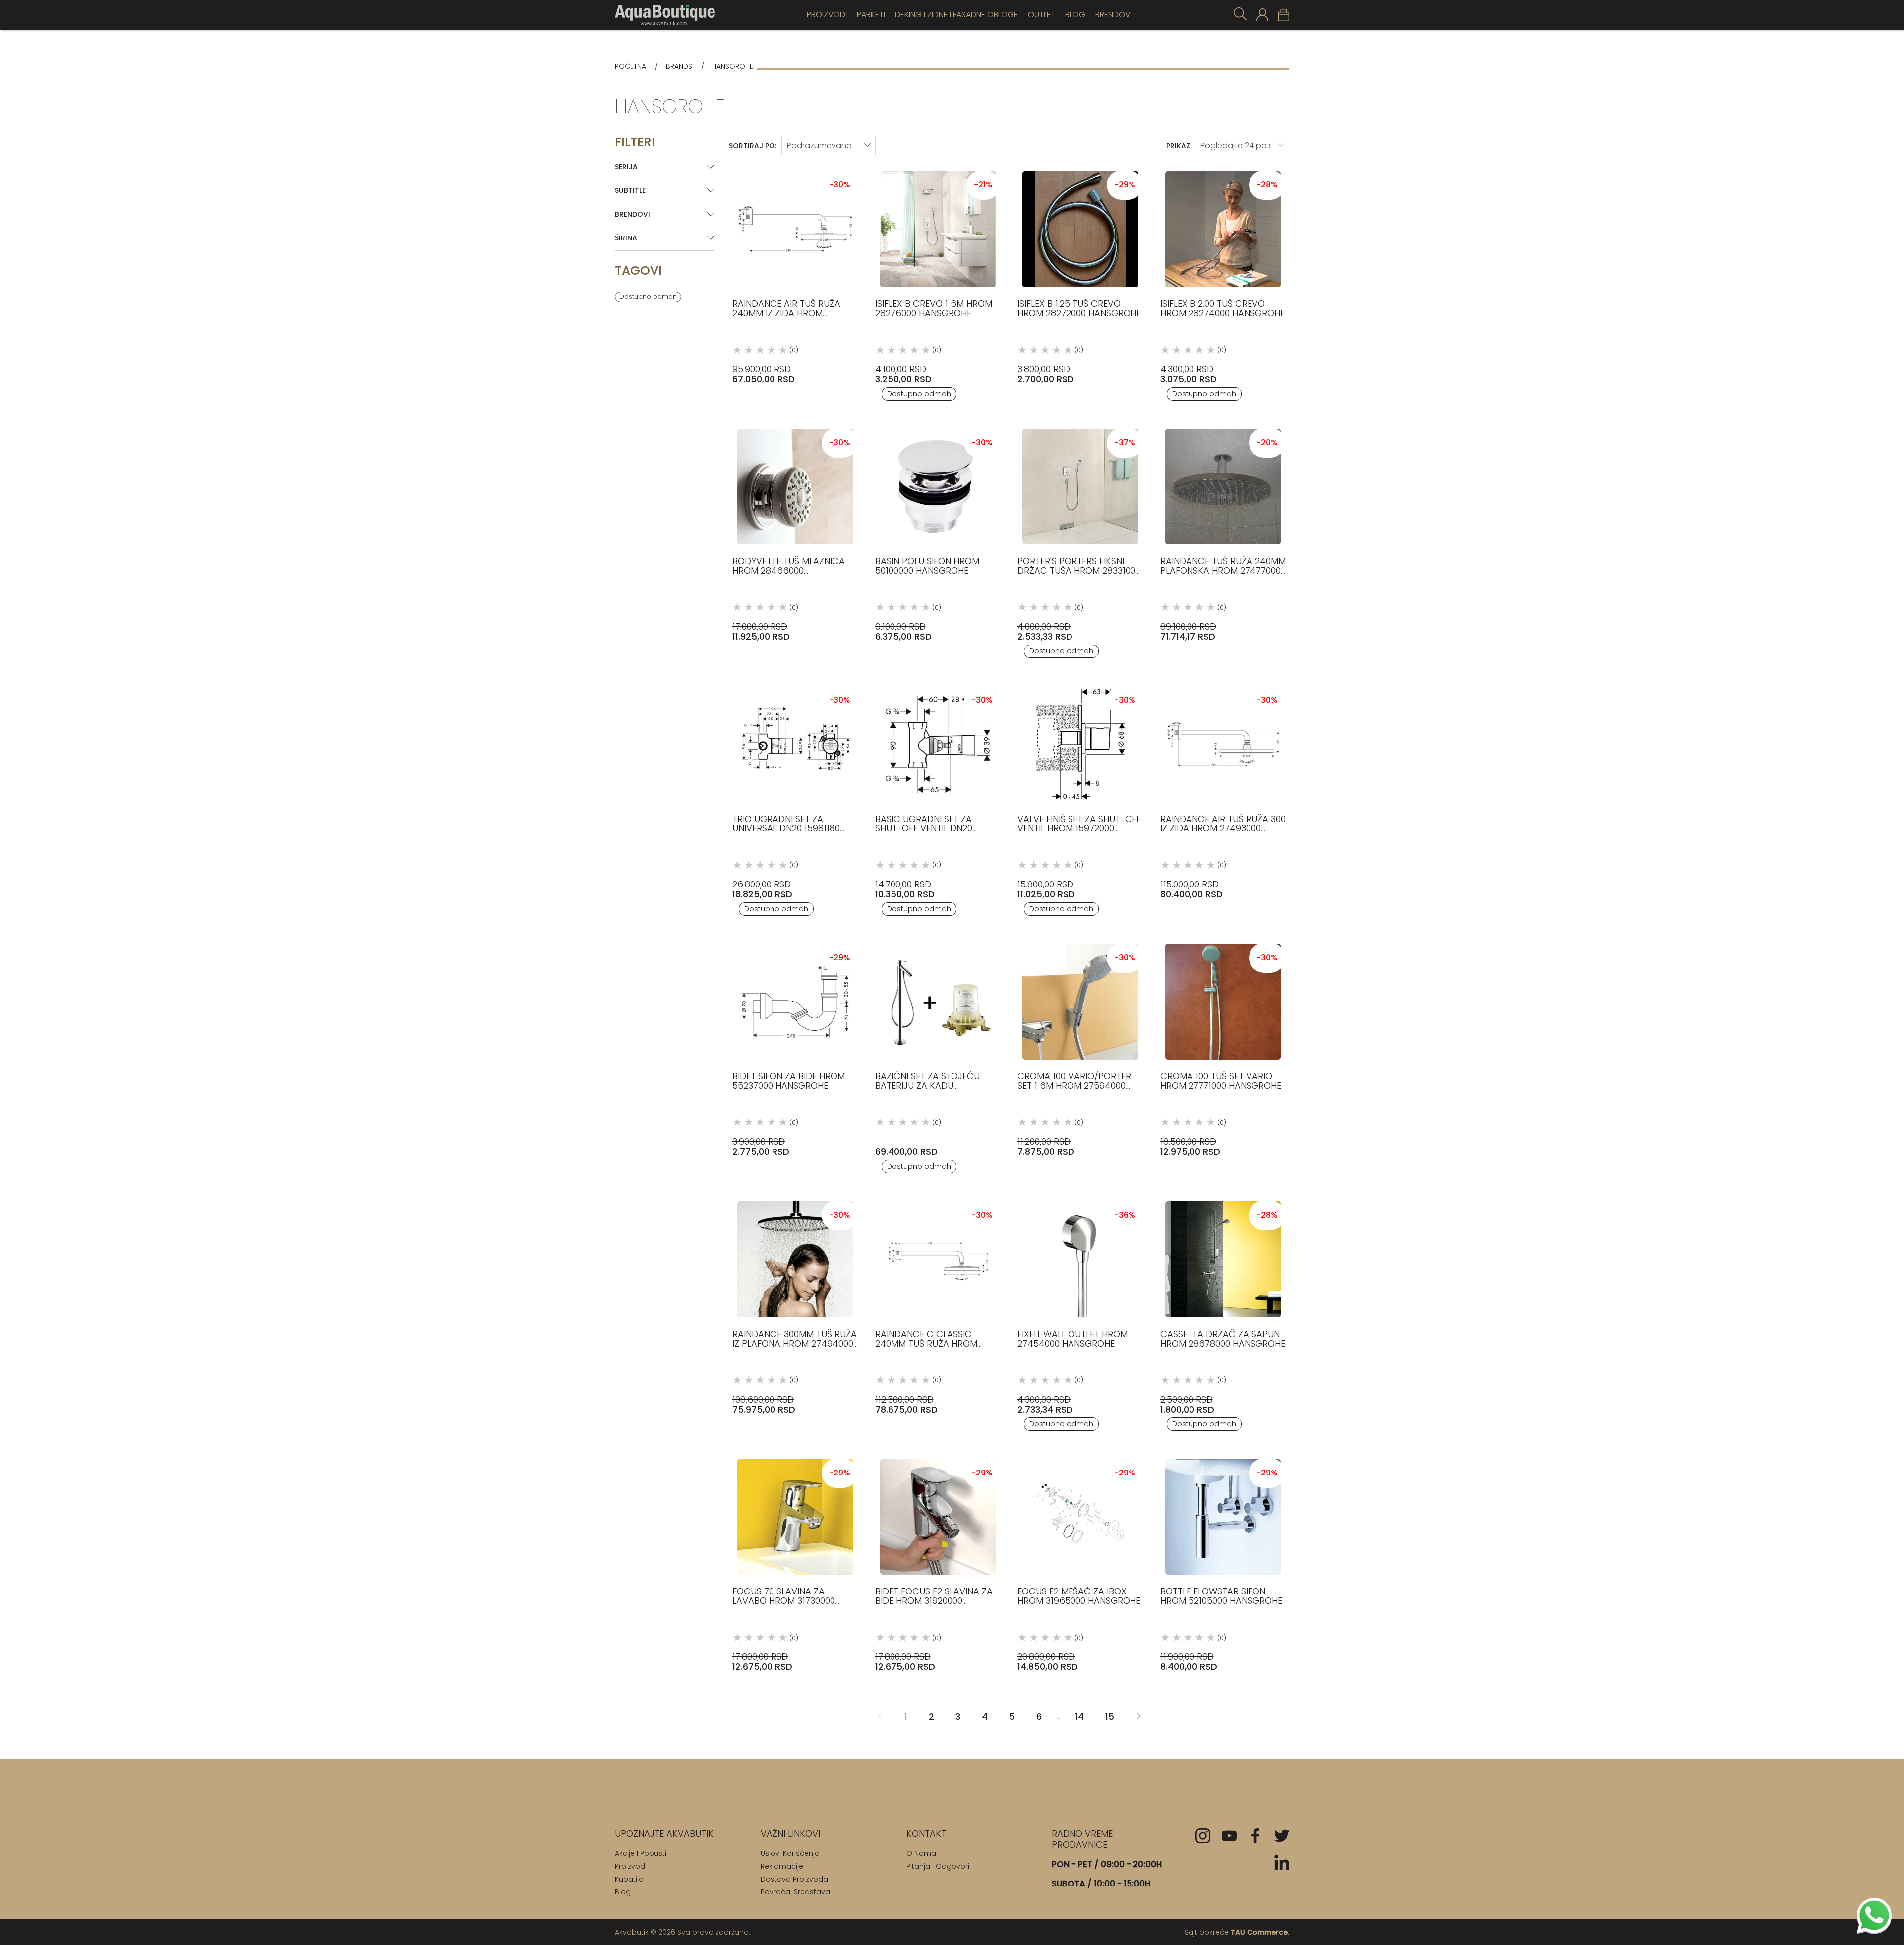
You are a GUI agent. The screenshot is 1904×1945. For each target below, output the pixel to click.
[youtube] (1229, 1836)
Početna (630, 67)
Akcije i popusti (641, 1853)
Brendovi (1114, 15)
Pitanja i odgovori (938, 1866)
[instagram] (1203, 1836)
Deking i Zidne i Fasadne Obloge (956, 15)
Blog (1075, 15)
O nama (921, 1853)
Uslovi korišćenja (790, 1853)
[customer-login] (1262, 15)
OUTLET (1041, 15)
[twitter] (1282, 1836)
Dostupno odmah (648, 297)
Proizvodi (827, 15)
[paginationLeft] (1138, 1717)
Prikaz (1178, 146)
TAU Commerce (1259, 1932)
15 (1110, 1717)
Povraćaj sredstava (795, 1892)
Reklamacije (782, 1866)
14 (1079, 1717)
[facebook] (1255, 1836)
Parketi (871, 15)
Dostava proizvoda (794, 1879)
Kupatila (629, 1879)
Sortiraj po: (753, 146)
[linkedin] (1282, 1862)
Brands (679, 67)
